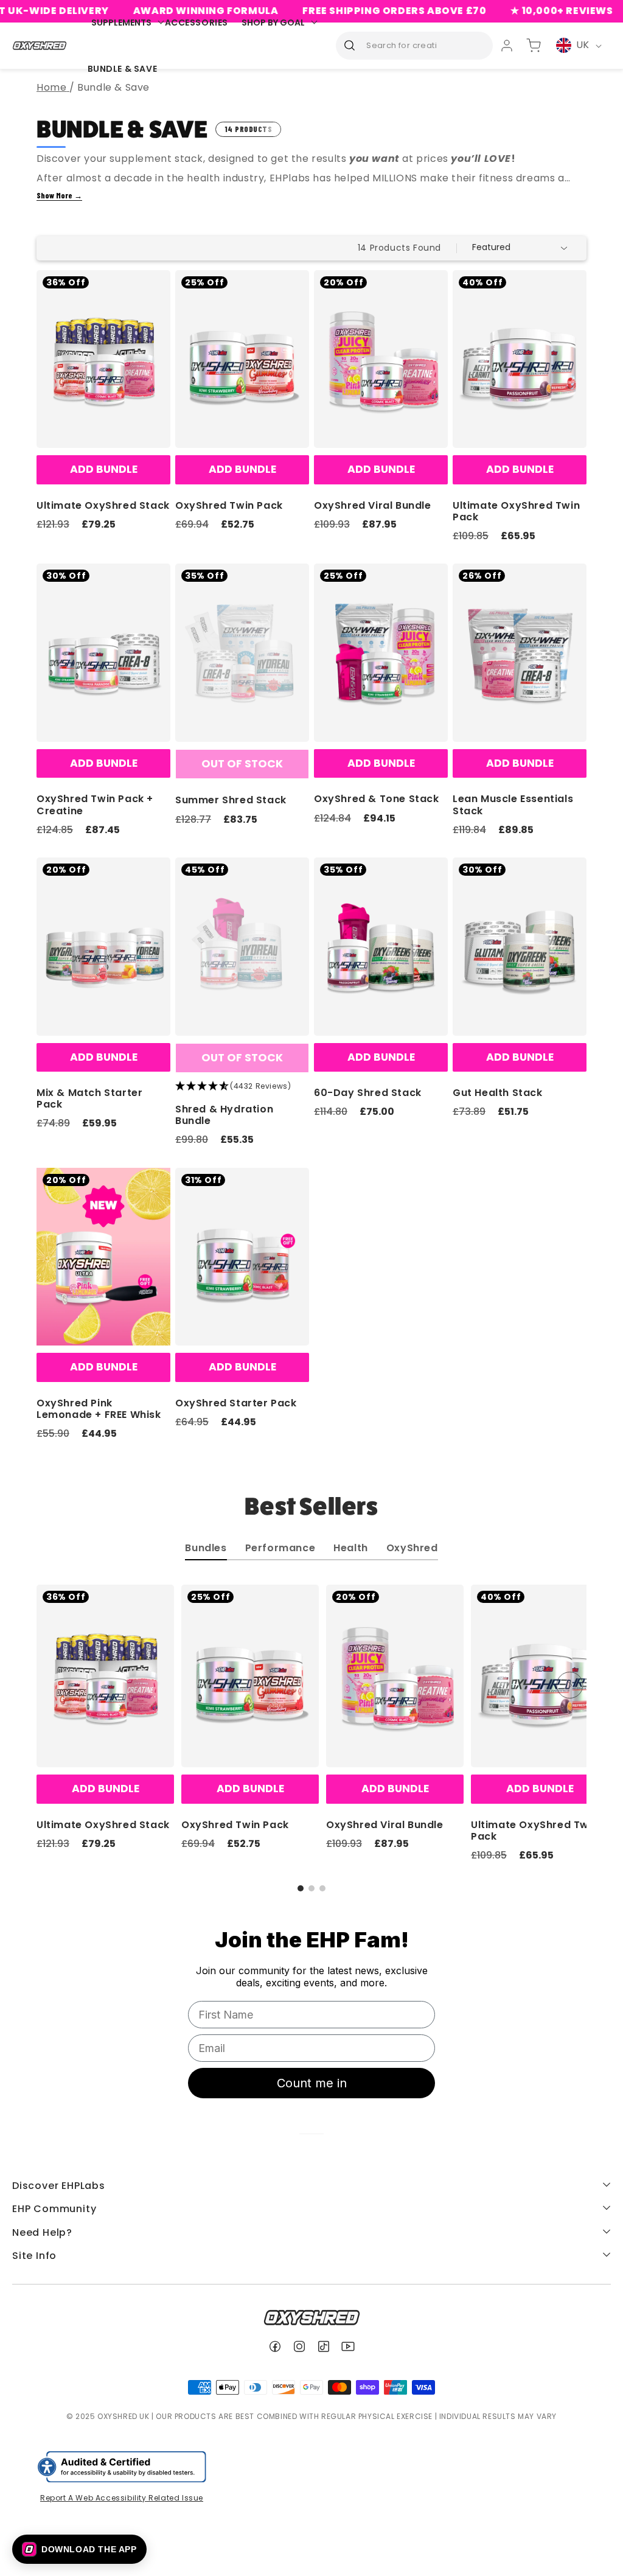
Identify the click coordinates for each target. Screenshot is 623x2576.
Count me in (312, 2083)
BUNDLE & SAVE (123, 69)
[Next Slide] (570, 1685)
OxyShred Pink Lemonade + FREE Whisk (99, 1409)
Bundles (206, 1549)
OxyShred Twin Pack (229, 505)
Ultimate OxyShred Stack (103, 505)
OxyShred (412, 1549)
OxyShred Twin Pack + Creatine (95, 805)
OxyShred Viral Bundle (373, 505)
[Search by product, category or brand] (349, 45)
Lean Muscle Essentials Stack (513, 805)
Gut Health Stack (498, 1093)
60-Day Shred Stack (368, 1093)
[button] (301, 1888)
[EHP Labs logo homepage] (40, 45)
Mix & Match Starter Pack (89, 1098)
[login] (507, 46)
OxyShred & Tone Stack (377, 799)
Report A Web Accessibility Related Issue (122, 2498)
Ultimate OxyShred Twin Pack (516, 511)
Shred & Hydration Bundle (224, 1115)
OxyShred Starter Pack (236, 1403)
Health (351, 1549)
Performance (280, 1549)
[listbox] (522, 248)
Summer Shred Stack (231, 800)
